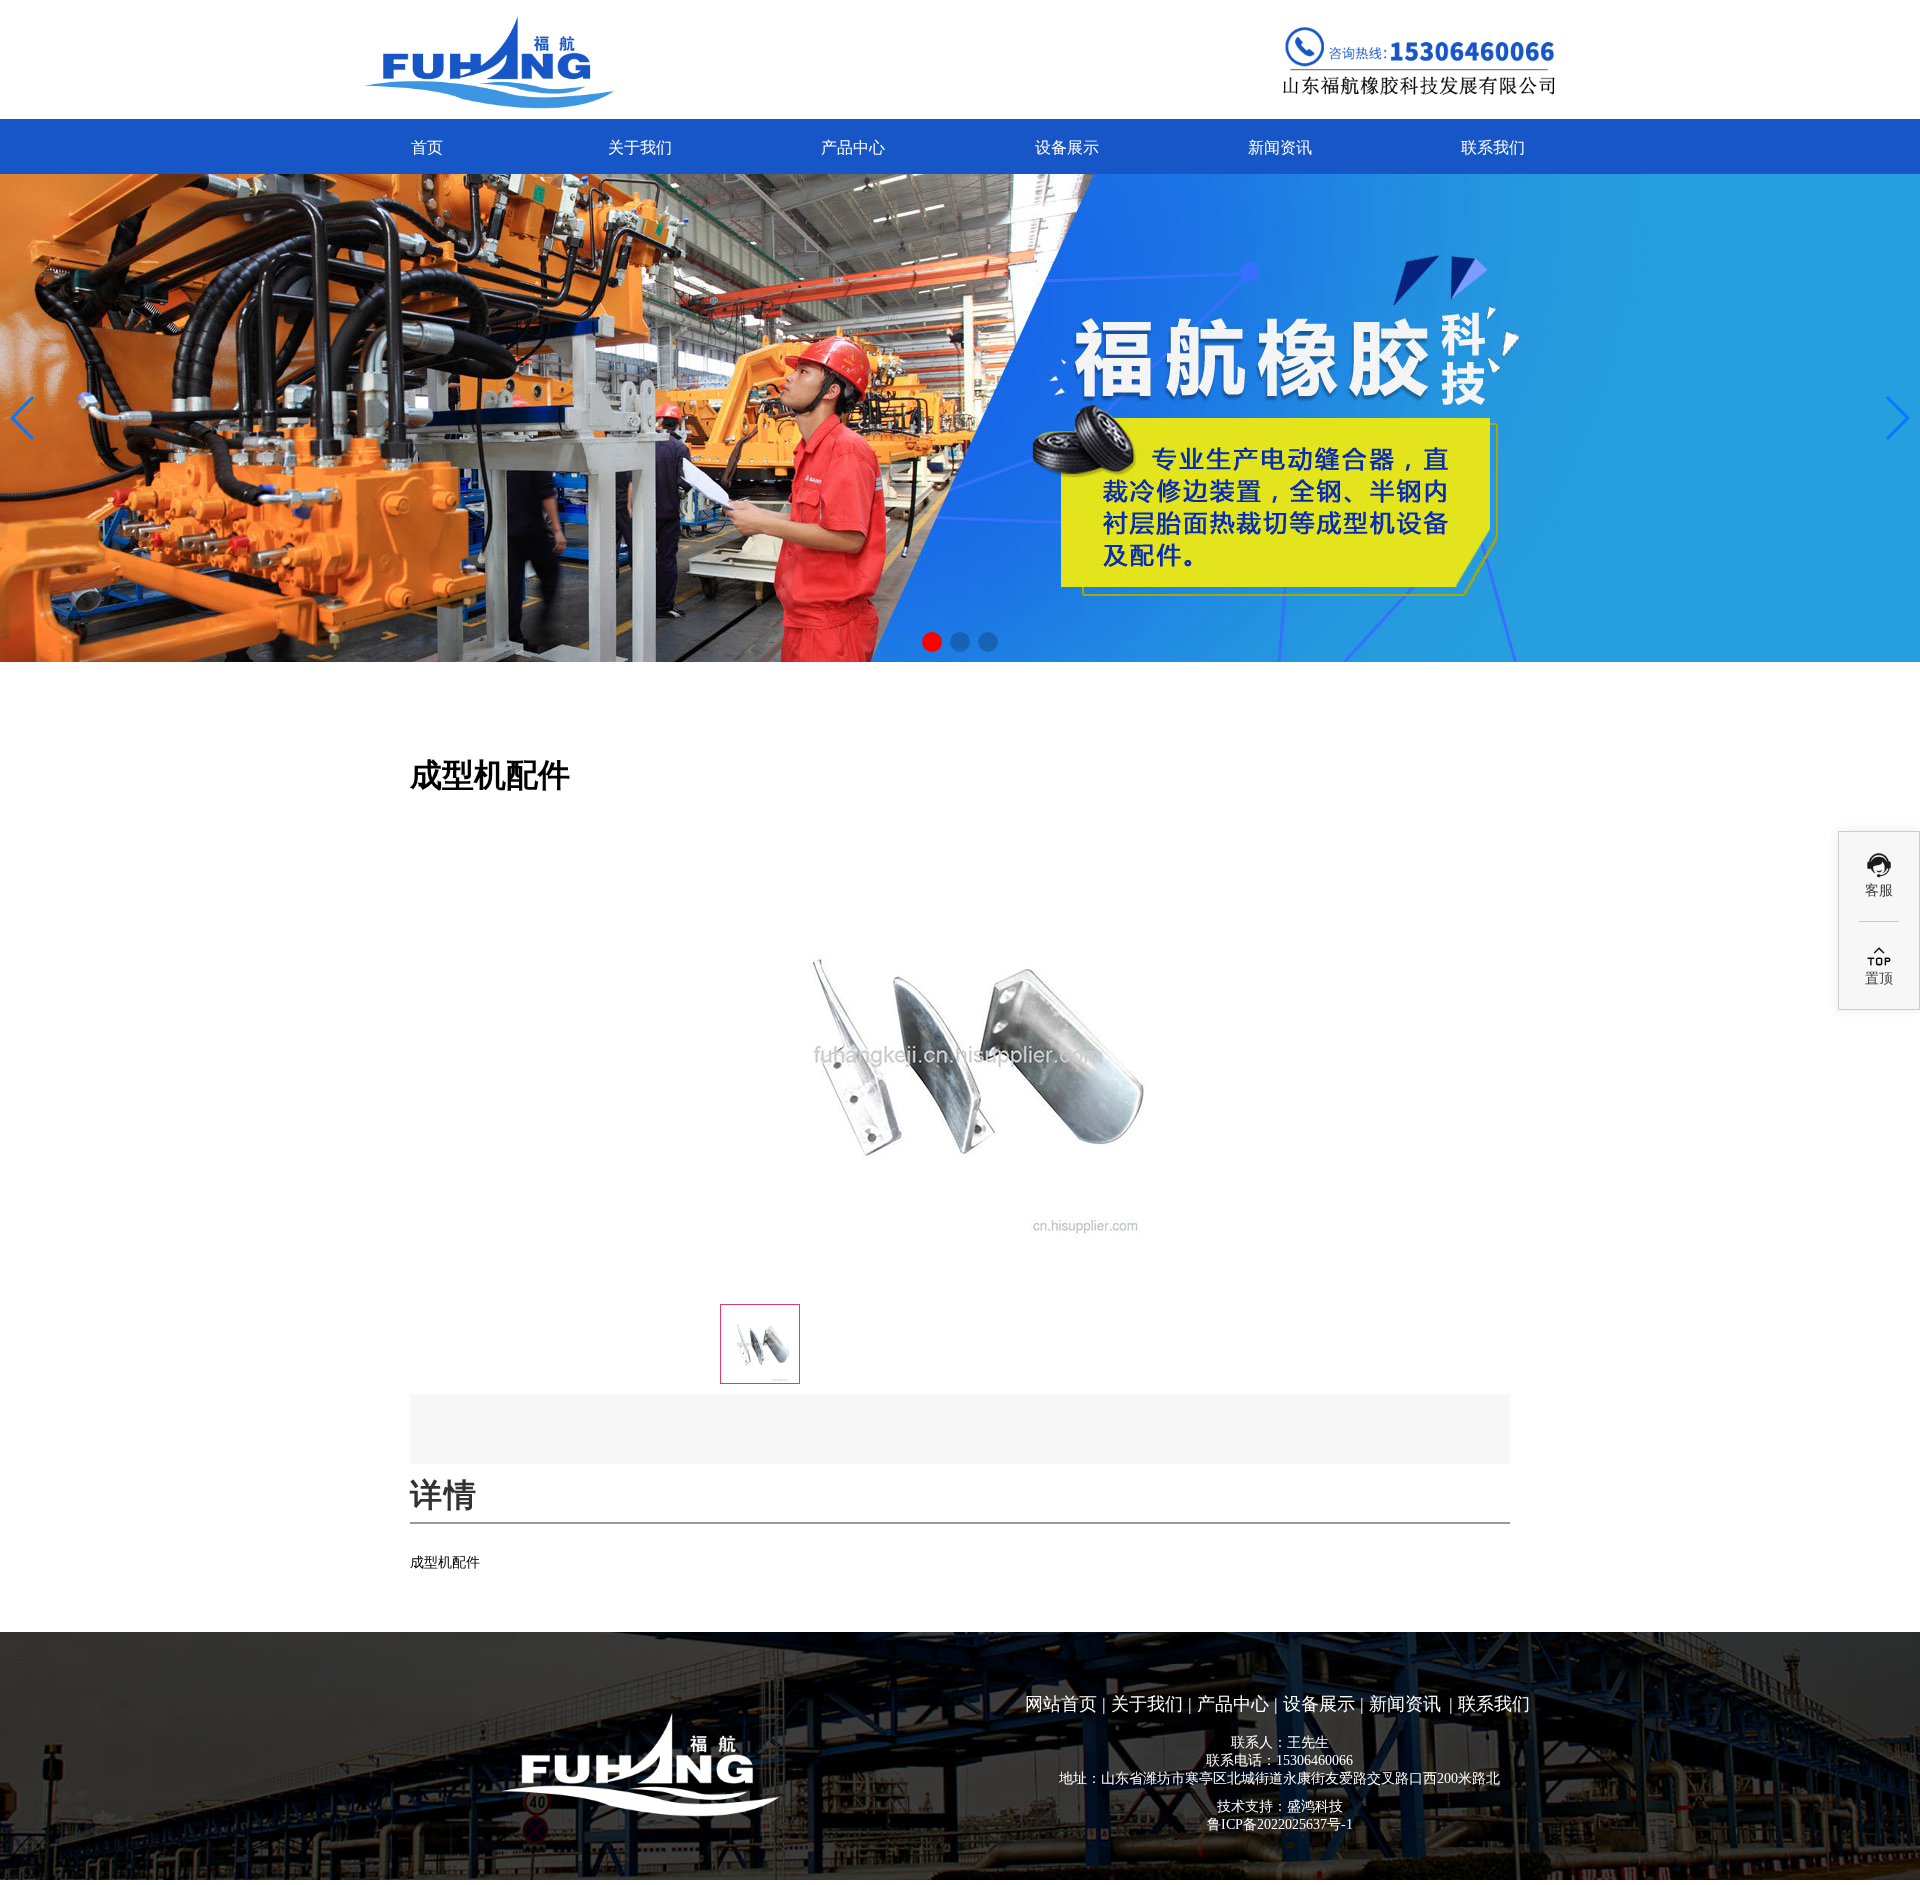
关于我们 (640, 147)
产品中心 (853, 147)
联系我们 (1493, 147)
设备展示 (1067, 147)
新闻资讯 (1280, 147)
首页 (427, 147)
